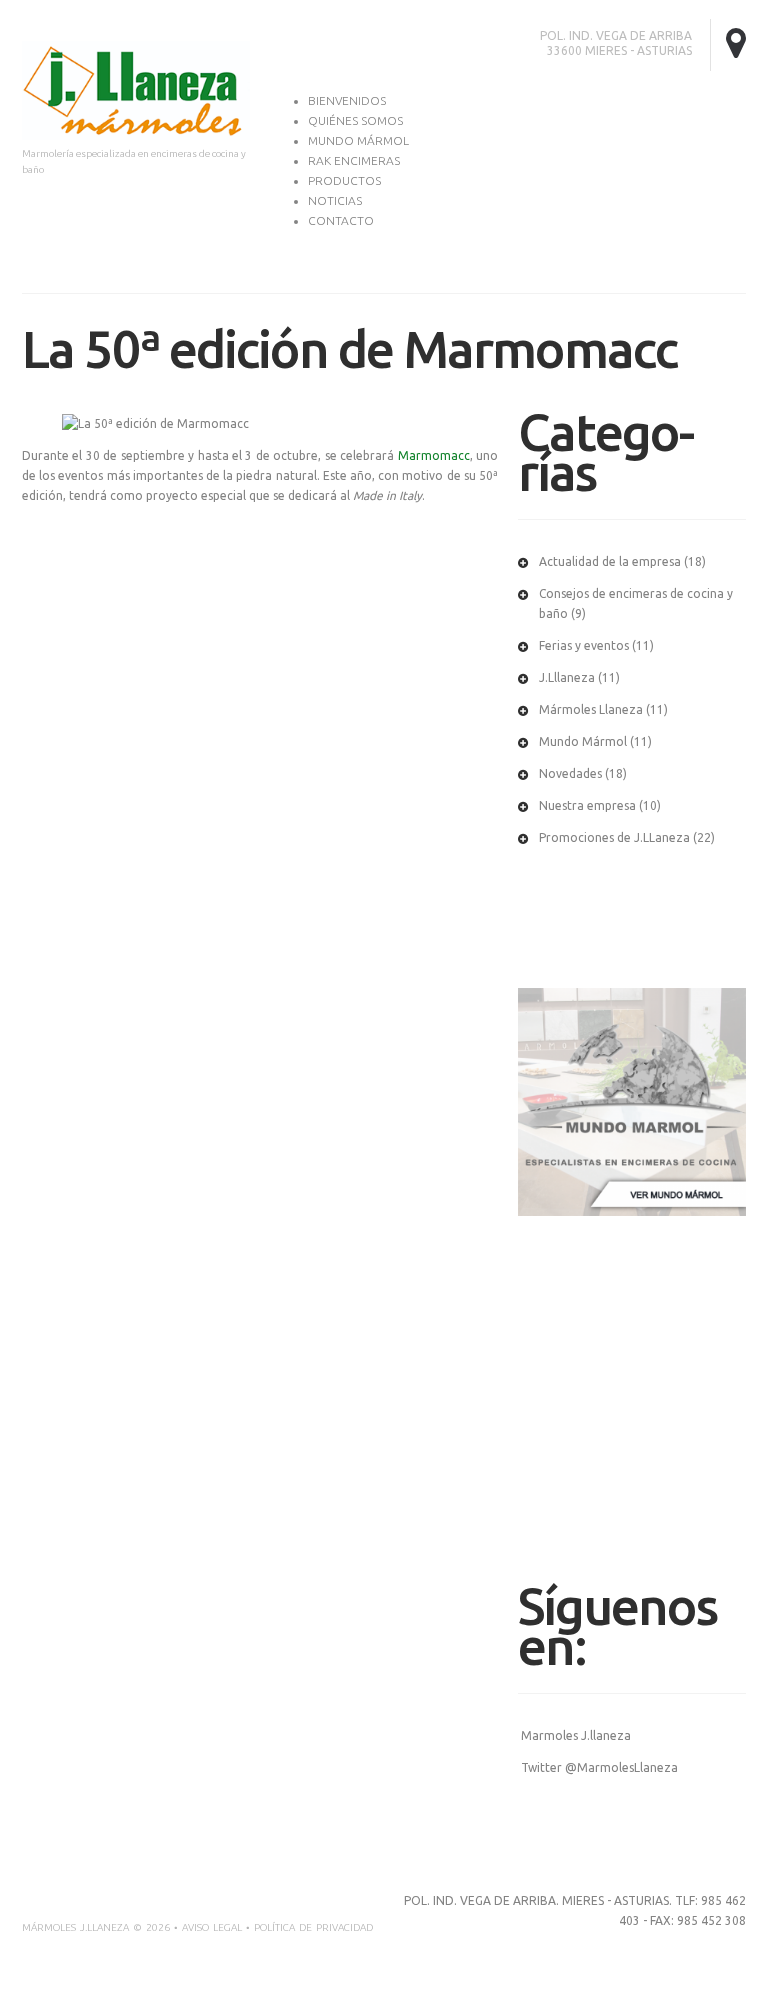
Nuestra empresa (587, 805)
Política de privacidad (313, 1927)
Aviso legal (212, 1927)
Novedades (570, 773)
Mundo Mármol (358, 140)
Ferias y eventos (584, 645)
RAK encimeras (354, 160)
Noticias (335, 200)
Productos (344, 180)
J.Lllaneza (567, 677)
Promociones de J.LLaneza (614, 837)
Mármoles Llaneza (591, 709)
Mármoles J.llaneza (75, 1927)
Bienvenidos (347, 100)
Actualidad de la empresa (610, 561)
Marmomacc (434, 455)
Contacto (341, 220)
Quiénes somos (355, 120)
